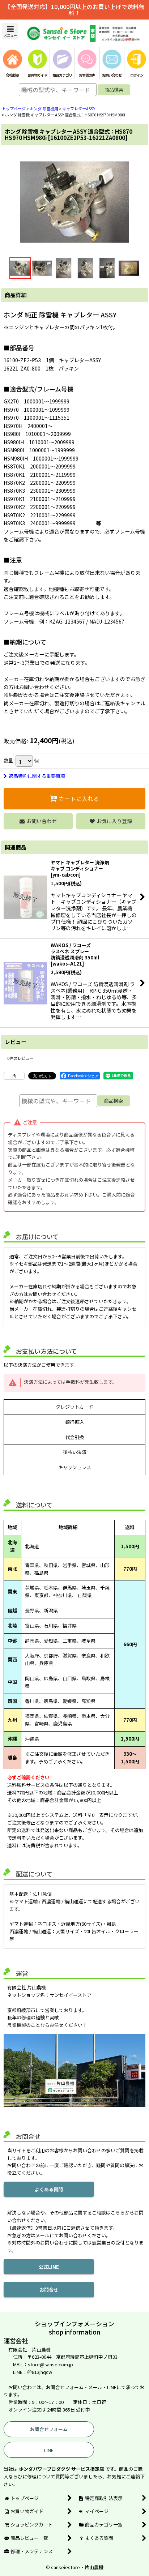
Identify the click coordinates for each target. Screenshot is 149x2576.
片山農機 (94, 2567)
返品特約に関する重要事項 (37, 776)
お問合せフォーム (49, 2429)
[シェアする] (14, 1076)
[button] (10, 31)
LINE (49, 2450)
